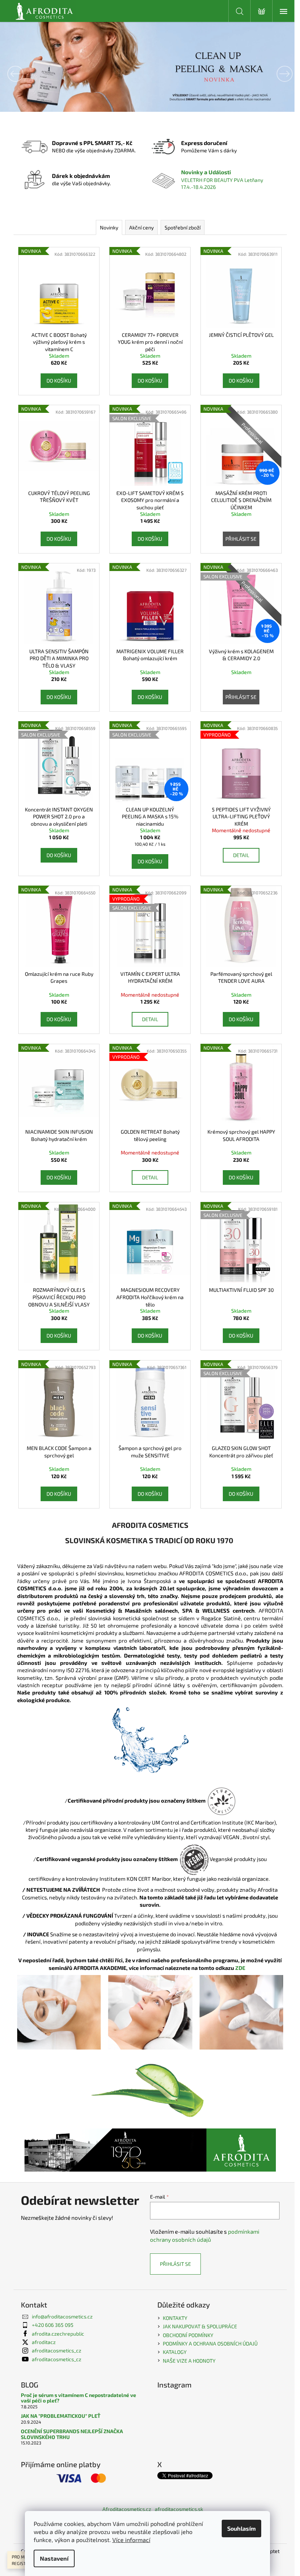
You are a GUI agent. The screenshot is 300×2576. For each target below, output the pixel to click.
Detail (238, 855)
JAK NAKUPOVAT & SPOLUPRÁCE (197, 2326)
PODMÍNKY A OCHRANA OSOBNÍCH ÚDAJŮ (208, 2343)
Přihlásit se (238, 539)
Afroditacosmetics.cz (124, 2509)
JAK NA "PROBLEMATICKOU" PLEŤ (58, 2416)
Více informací (131, 2540)
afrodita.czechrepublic (55, 2334)
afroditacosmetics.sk (176, 2509)
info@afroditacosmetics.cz (59, 2316)
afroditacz (41, 2342)
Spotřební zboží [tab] (180, 227)
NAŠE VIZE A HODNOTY (187, 2361)
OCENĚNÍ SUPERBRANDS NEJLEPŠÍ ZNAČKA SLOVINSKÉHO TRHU (69, 2434)
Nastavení (54, 2558)
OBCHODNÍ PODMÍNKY (185, 2335)
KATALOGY (172, 2352)
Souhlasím (241, 2528)
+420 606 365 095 (50, 2325)
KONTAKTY (172, 2318)
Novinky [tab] (106, 227)
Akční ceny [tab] (138, 227)
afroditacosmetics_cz (54, 2350)
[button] (22, 74)
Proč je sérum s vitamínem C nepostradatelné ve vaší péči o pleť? (76, 2398)
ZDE (241, 1968)
